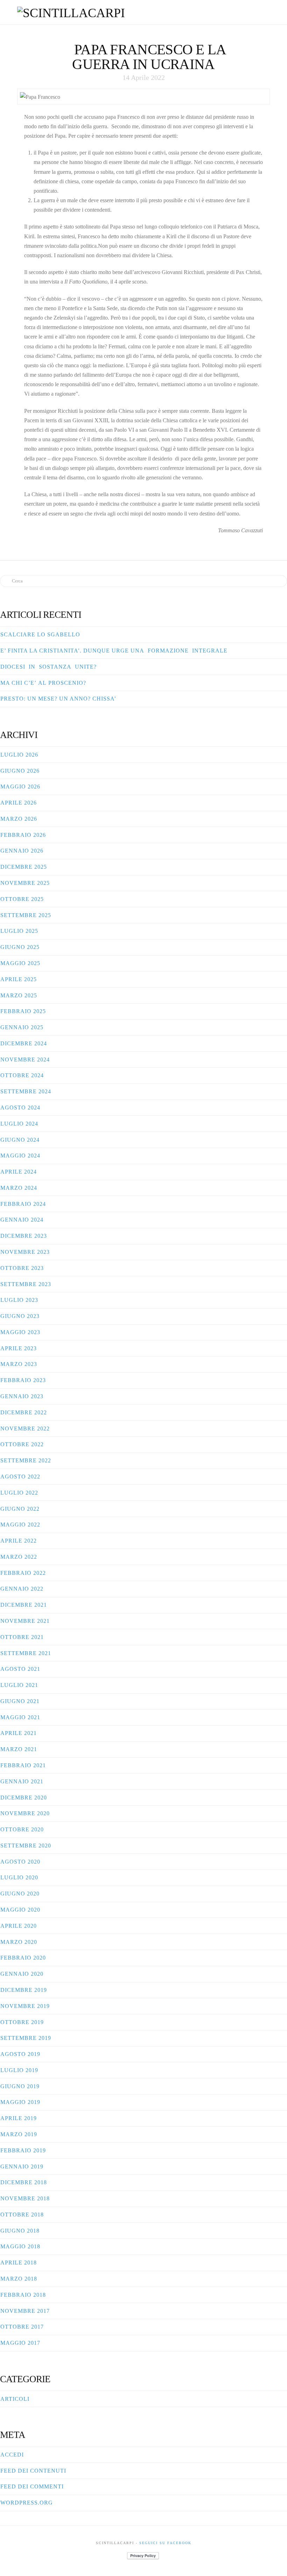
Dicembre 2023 (24, 1236)
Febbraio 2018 (23, 2295)
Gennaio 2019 (22, 2167)
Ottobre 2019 (22, 2022)
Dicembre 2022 (24, 1412)
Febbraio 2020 (23, 1958)
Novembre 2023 (25, 1252)
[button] (266, 11)
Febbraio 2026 (23, 835)
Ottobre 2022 (22, 1444)
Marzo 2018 (19, 2279)
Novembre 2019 (25, 2006)
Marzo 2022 (19, 1557)
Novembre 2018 (25, 2198)
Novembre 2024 (25, 1060)
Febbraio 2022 (23, 1573)
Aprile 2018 (19, 2263)
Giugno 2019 (20, 2086)
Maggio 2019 (20, 2102)
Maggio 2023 (20, 1332)
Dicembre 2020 (24, 1798)
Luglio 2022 (19, 1493)
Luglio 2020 (19, 1877)
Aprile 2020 (19, 1926)
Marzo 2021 (19, 1749)
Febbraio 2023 (23, 1380)
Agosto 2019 (20, 2054)
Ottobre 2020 (22, 1829)
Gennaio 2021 (22, 1781)
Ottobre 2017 (22, 2327)
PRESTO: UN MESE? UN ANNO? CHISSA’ (58, 699)
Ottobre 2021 (22, 1637)
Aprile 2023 (19, 1348)
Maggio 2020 (20, 1910)
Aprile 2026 (19, 803)
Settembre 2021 (26, 1653)
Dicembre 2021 (24, 1605)
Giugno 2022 (20, 1509)
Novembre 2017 (25, 2311)
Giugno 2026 (20, 771)
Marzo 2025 (19, 995)
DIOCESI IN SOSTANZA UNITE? (48, 667)
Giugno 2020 (20, 1894)
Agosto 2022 (20, 1477)
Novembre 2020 (25, 1813)
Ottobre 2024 (22, 1075)
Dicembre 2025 (24, 867)
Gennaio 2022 (22, 1589)
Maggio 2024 (20, 1156)
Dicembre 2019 (24, 1990)
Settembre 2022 (26, 1460)
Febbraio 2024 (23, 1204)
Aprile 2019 (19, 2118)
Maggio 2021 (20, 1717)
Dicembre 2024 (24, 1043)
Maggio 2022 (20, 1525)
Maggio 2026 (20, 787)
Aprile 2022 (19, 1541)
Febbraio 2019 (23, 2150)
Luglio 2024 (19, 1124)
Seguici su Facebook (165, 2543)
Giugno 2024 (20, 1140)
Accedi (12, 2455)
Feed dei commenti (32, 2486)
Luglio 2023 (19, 1300)
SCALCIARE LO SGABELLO (40, 634)
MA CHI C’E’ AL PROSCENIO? (43, 683)
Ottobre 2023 (22, 1268)
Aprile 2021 (19, 1733)
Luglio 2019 (19, 2070)
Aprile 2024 (19, 1172)
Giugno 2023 (20, 1316)
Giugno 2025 (20, 947)
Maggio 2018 (20, 2246)
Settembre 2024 (26, 1091)
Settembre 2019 (26, 2038)
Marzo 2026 (19, 819)
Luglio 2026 (19, 755)
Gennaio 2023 (22, 1396)
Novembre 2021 (25, 1621)
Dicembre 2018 (24, 2182)
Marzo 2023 (19, 1364)
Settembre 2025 (26, 915)
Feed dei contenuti (33, 2471)
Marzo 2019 (19, 2134)
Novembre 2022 (25, 1429)
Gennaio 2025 (22, 1027)
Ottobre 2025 (22, 899)
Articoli (15, 2399)
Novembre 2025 (25, 883)
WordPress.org (27, 2503)
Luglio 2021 (19, 1685)
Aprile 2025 (19, 979)
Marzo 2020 (19, 1942)
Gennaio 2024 (22, 1220)
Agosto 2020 (20, 1862)
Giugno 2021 (20, 1701)
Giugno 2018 (20, 2231)
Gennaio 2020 (22, 1974)
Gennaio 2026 (22, 851)
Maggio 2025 (20, 963)
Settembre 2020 (26, 1846)
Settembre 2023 (26, 1284)
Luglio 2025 (19, 931)
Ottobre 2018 (22, 2215)
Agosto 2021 (20, 1669)
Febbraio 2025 (23, 1011)
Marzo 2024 (19, 1188)
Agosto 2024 (20, 1108)
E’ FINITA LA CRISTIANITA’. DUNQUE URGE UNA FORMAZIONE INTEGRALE (114, 651)
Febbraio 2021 (23, 1765)
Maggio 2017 (20, 2343)
